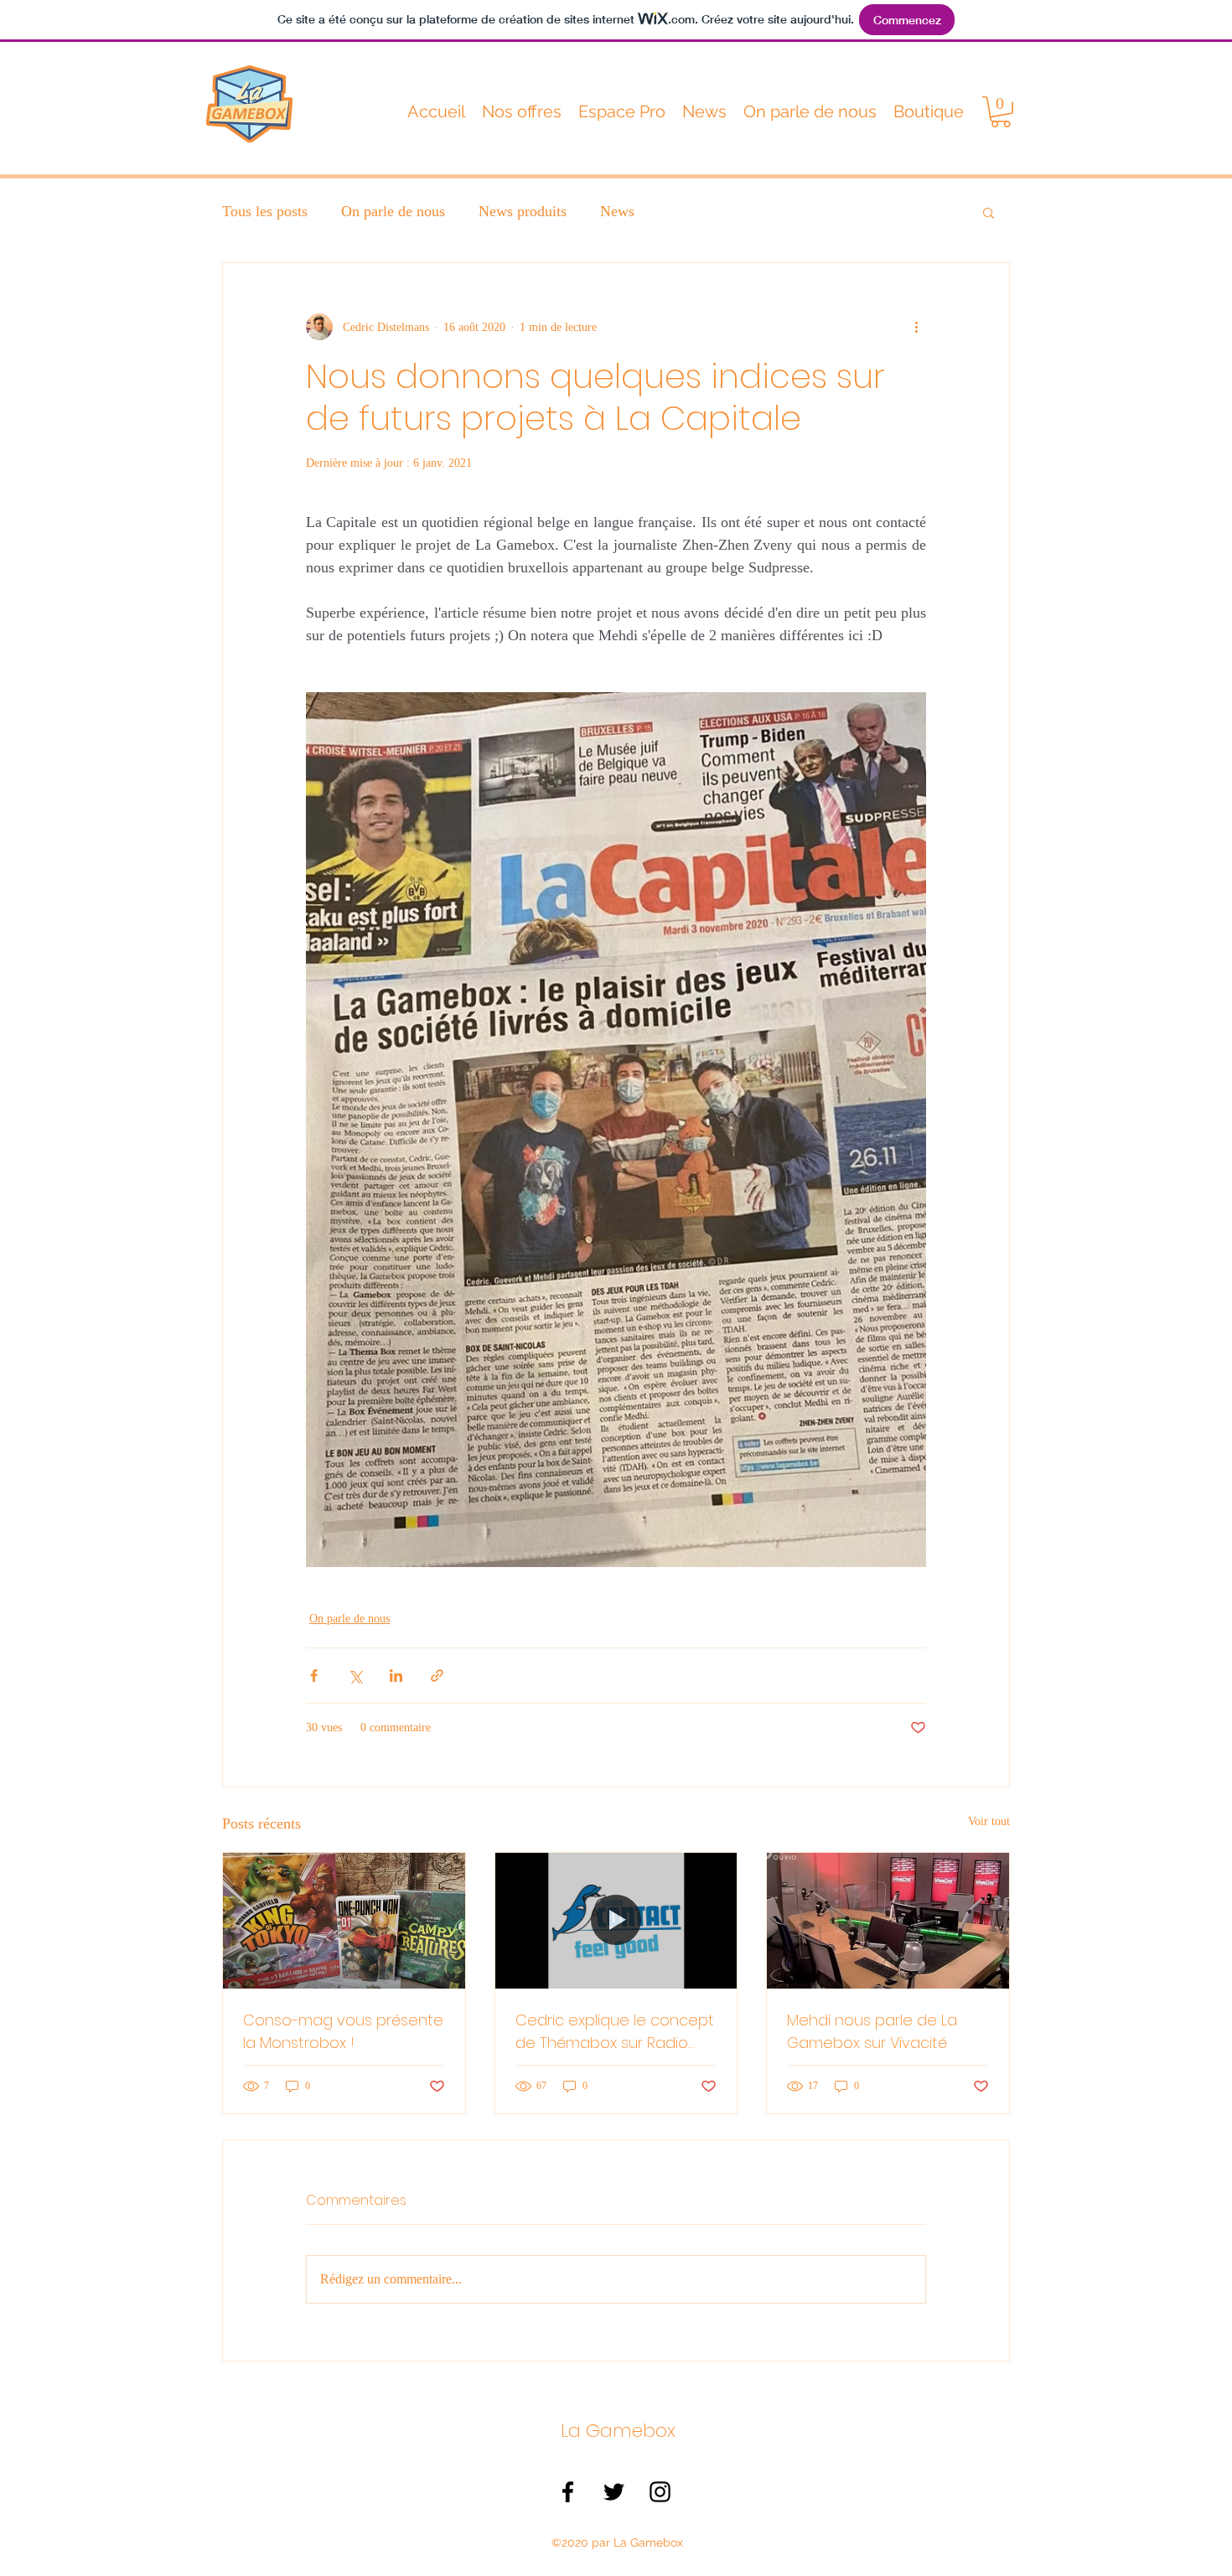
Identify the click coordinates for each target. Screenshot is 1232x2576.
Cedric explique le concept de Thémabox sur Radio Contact (615, 2032)
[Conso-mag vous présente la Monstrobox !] (344, 1921)
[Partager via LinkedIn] (396, 1676)
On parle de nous (393, 211)
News (617, 211)
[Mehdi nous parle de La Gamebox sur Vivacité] (888, 1921)
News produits (523, 211)
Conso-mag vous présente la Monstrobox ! (343, 2031)
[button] (522, 111)
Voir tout (989, 1821)
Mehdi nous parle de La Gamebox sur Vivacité (872, 2031)
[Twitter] (614, 2492)
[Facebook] (568, 2492)
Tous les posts (265, 211)
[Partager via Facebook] (314, 1676)
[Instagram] (660, 2492)
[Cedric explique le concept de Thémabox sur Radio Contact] (616, 1921)
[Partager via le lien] (437, 1676)
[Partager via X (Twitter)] (355, 1676)
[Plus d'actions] (916, 327)
